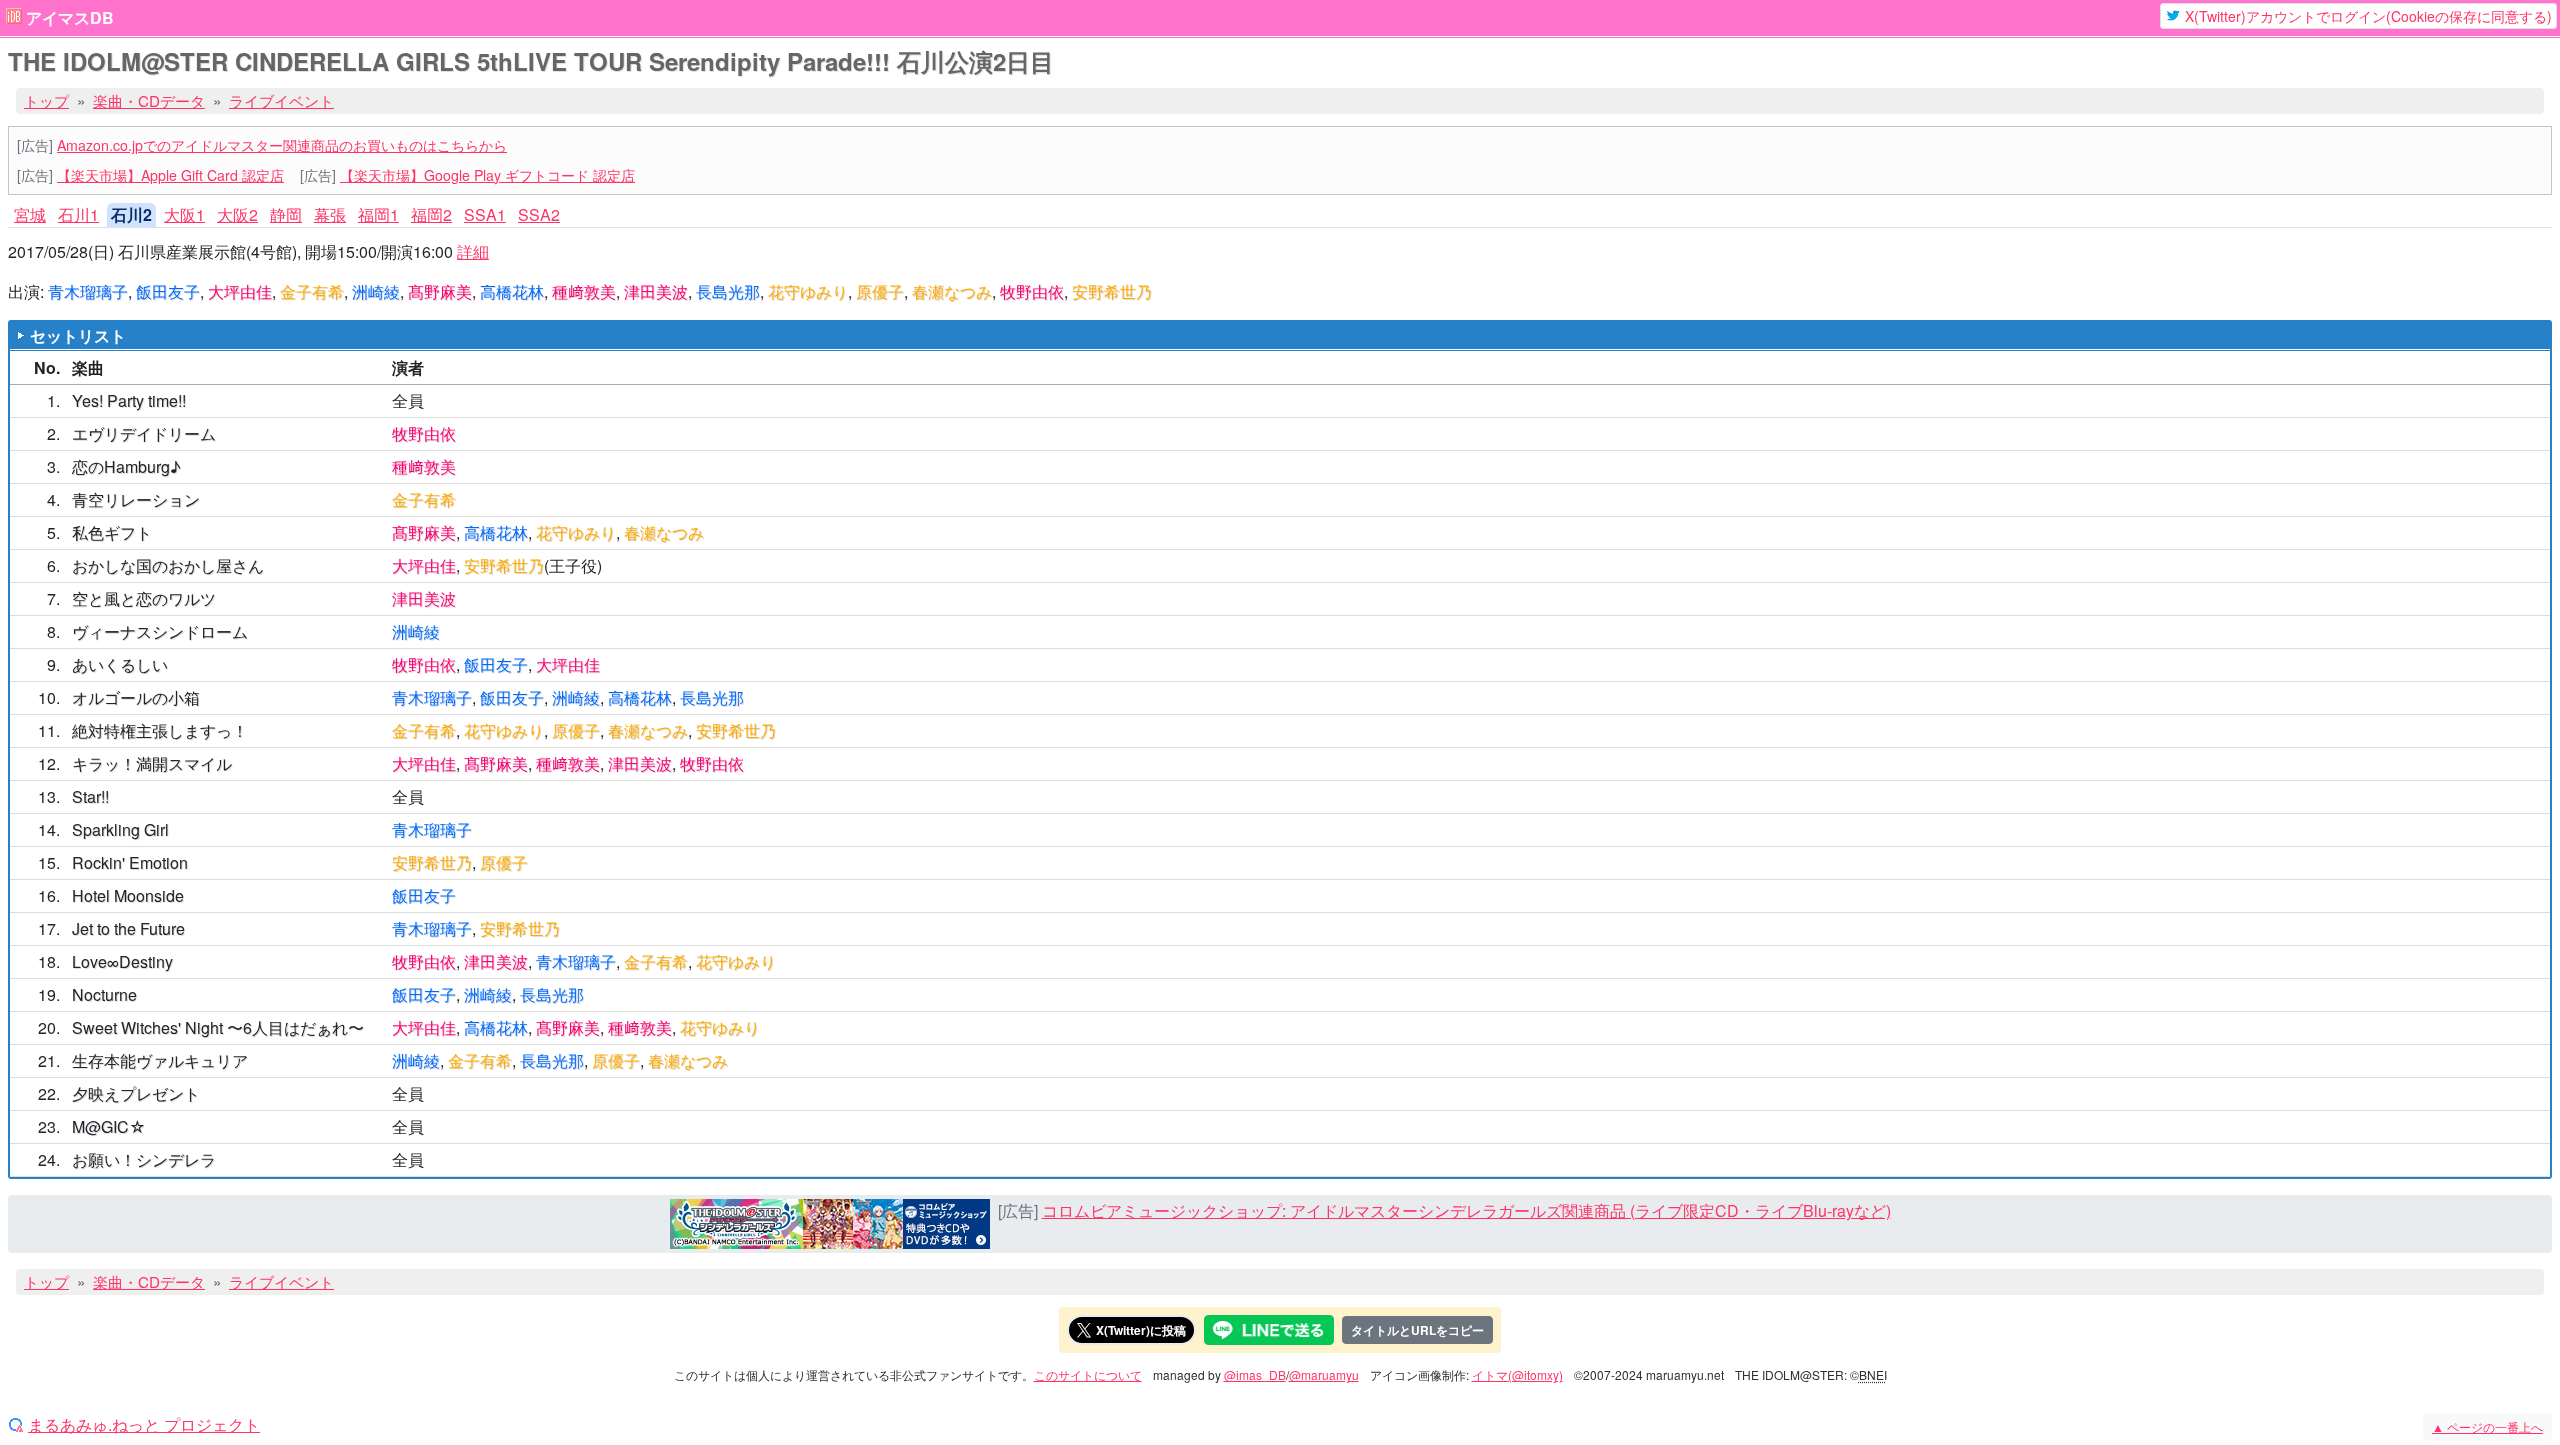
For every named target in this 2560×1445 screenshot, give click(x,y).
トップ (46, 100)
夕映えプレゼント (136, 1093)
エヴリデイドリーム (144, 433)
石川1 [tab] (78, 214)
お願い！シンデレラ (144, 1159)
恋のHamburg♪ (126, 466)
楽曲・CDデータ (149, 100)
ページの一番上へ (2487, 1426)
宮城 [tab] (30, 214)
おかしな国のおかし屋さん (168, 565)
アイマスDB (70, 18)
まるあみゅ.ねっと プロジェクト (144, 1425)
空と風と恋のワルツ (144, 598)
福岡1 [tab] (378, 214)
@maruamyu (1324, 1374)
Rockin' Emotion (130, 862)
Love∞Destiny (122, 961)
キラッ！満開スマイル (152, 763)
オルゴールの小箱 (136, 697)
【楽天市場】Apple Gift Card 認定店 (170, 175)
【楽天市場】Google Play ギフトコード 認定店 (487, 175)
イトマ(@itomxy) (1517, 1374)
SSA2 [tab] (539, 214)
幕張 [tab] (330, 214)
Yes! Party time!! (129, 400)
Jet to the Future (128, 928)
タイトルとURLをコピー (1417, 1330)
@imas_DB (1255, 1374)
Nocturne (104, 994)
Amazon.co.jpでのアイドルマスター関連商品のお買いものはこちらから (282, 145)
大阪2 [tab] (237, 214)
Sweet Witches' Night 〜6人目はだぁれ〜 (218, 1027)
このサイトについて (1088, 1374)
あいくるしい (120, 664)
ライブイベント (281, 100)
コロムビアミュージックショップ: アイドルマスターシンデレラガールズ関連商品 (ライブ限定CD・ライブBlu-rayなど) (1466, 1210)
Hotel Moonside (128, 895)
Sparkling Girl (120, 829)
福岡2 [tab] (431, 214)
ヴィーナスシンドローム (160, 631)
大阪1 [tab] (184, 214)
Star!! (90, 796)
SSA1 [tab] (485, 214)
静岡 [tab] (286, 214)
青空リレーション (136, 499)
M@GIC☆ (109, 1126)
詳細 (473, 251)
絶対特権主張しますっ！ (160, 730)
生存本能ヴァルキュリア (160, 1060)
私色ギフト (112, 532)
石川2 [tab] (131, 214)
